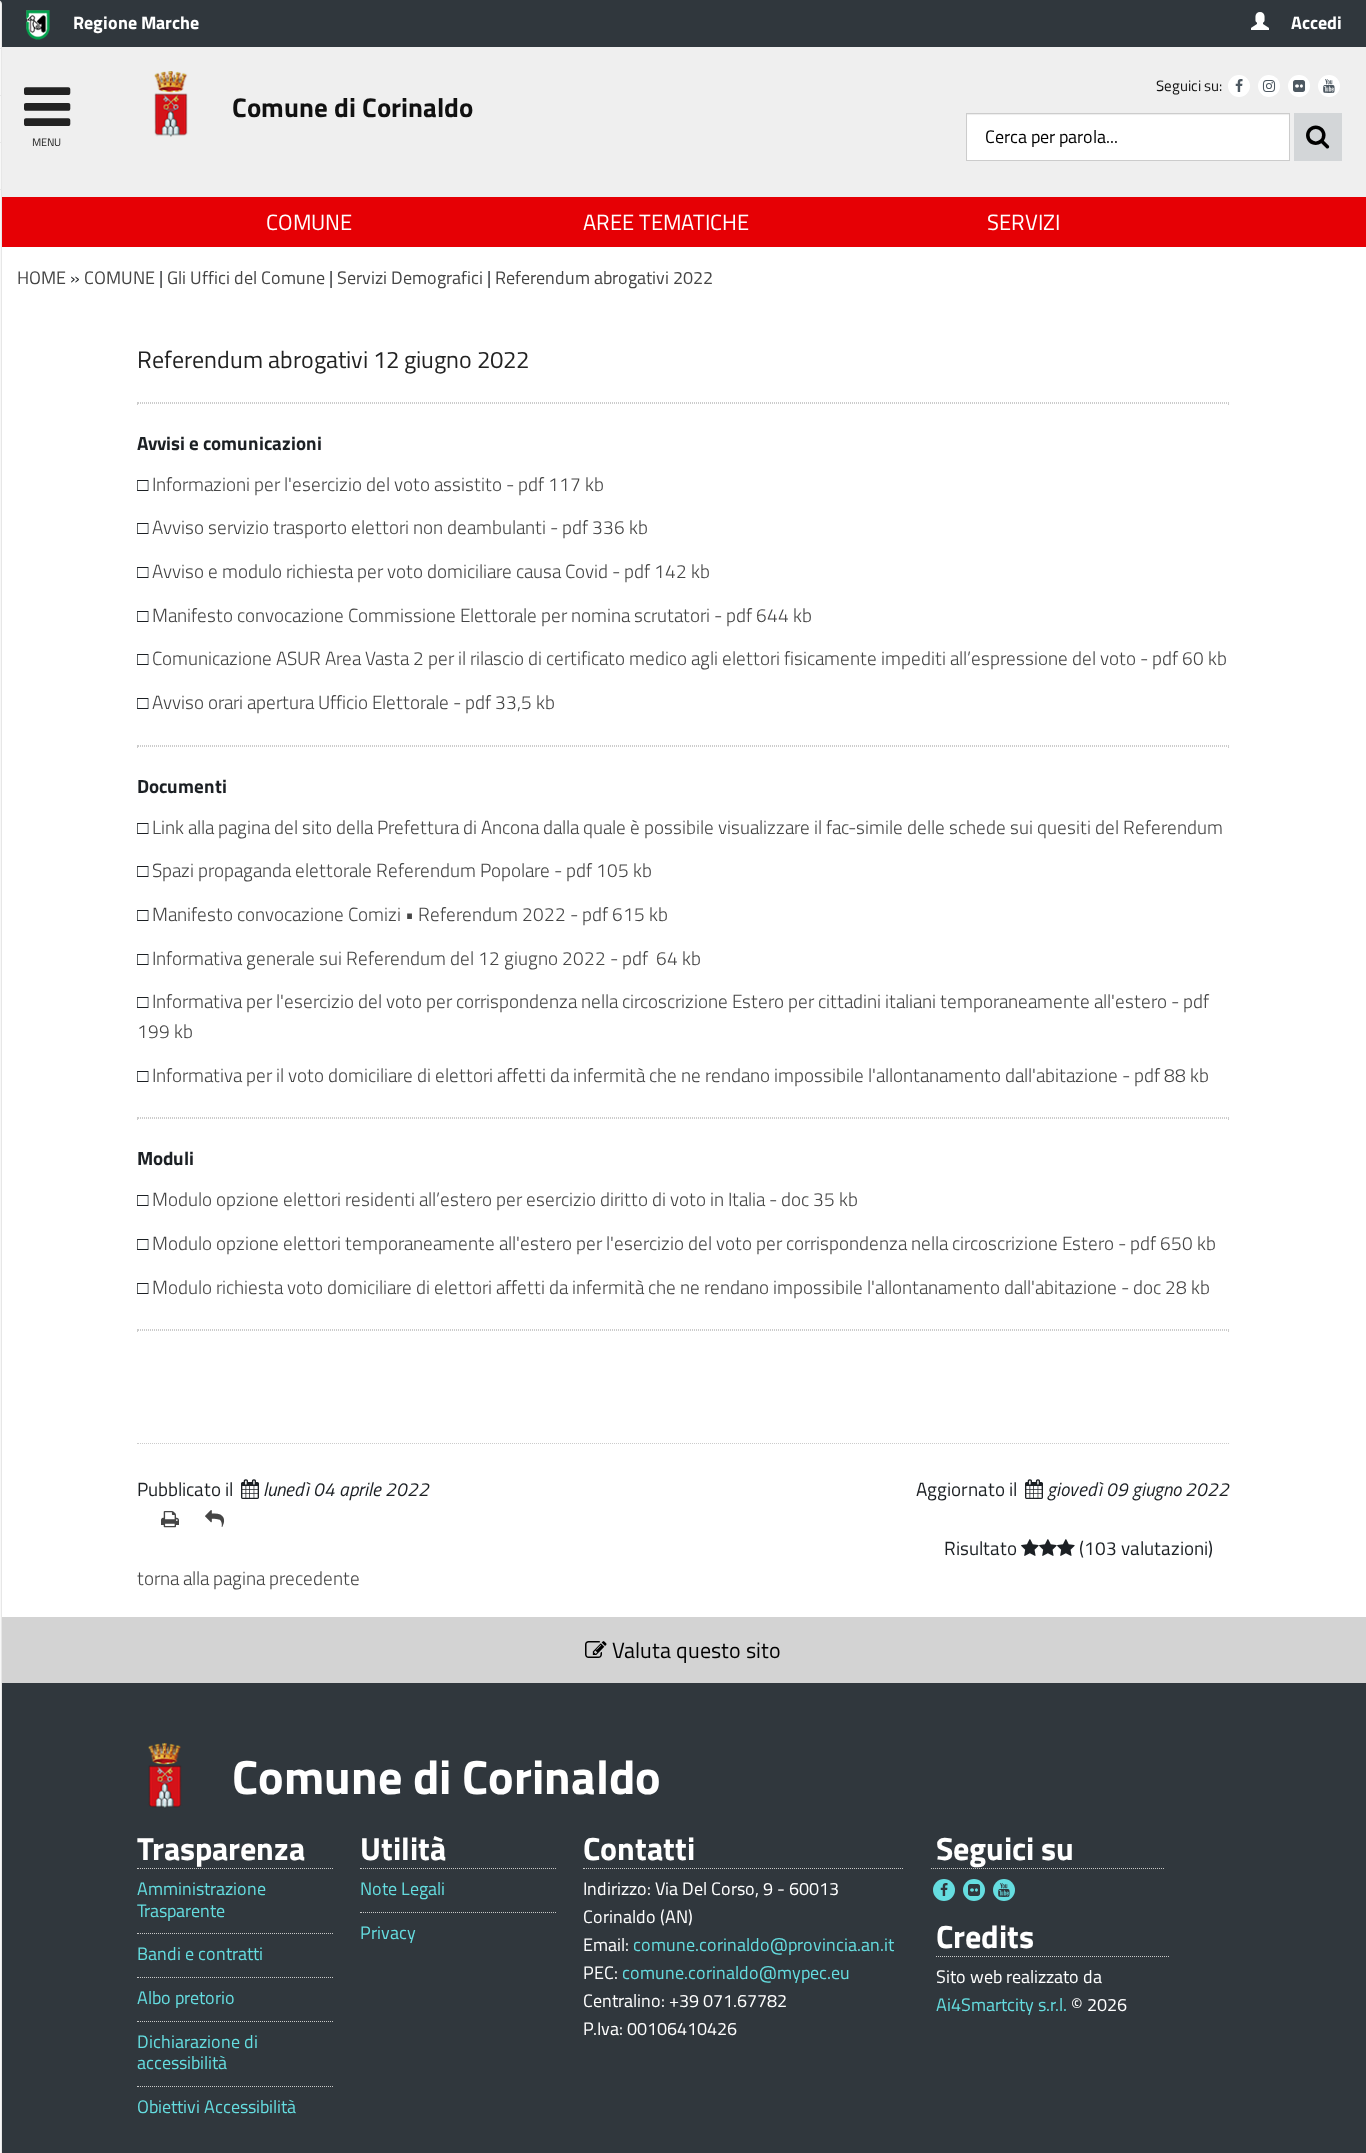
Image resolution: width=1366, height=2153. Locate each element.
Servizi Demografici (410, 277)
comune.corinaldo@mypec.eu (736, 1972)
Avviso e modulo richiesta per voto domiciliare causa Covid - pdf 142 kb (431, 570)
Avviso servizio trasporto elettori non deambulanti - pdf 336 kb (400, 526)
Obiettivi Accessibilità (216, 2107)
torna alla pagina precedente (248, 1577)
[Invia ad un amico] (219, 1519)
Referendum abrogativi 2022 (604, 277)
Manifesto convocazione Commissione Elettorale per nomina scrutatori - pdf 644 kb (482, 614)
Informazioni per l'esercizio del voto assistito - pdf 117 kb (378, 483)
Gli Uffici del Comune (246, 277)
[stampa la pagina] (175, 1519)
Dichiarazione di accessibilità (197, 2052)
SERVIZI (1023, 222)
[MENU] (46, 97)
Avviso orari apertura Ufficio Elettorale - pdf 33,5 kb (353, 701)
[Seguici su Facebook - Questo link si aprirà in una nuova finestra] (1239, 86)
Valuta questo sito (694, 1650)
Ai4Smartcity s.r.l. (1001, 2004)
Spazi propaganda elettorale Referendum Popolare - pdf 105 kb (402, 869)
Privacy (388, 1933)
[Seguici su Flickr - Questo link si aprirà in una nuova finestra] (1299, 86)
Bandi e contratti (200, 1954)
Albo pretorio (186, 1998)
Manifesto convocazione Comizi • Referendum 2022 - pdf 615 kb (410, 913)
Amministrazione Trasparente (201, 1899)
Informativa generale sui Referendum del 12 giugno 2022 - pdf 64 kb (426, 957)
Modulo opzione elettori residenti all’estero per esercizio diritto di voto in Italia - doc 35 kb (505, 1198)
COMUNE (309, 222)
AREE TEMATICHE (666, 222)
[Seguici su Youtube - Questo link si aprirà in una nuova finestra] (1329, 86)
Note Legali (402, 1889)
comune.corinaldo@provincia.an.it (763, 1944)
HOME (41, 277)
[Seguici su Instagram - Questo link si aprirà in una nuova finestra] (1269, 86)
